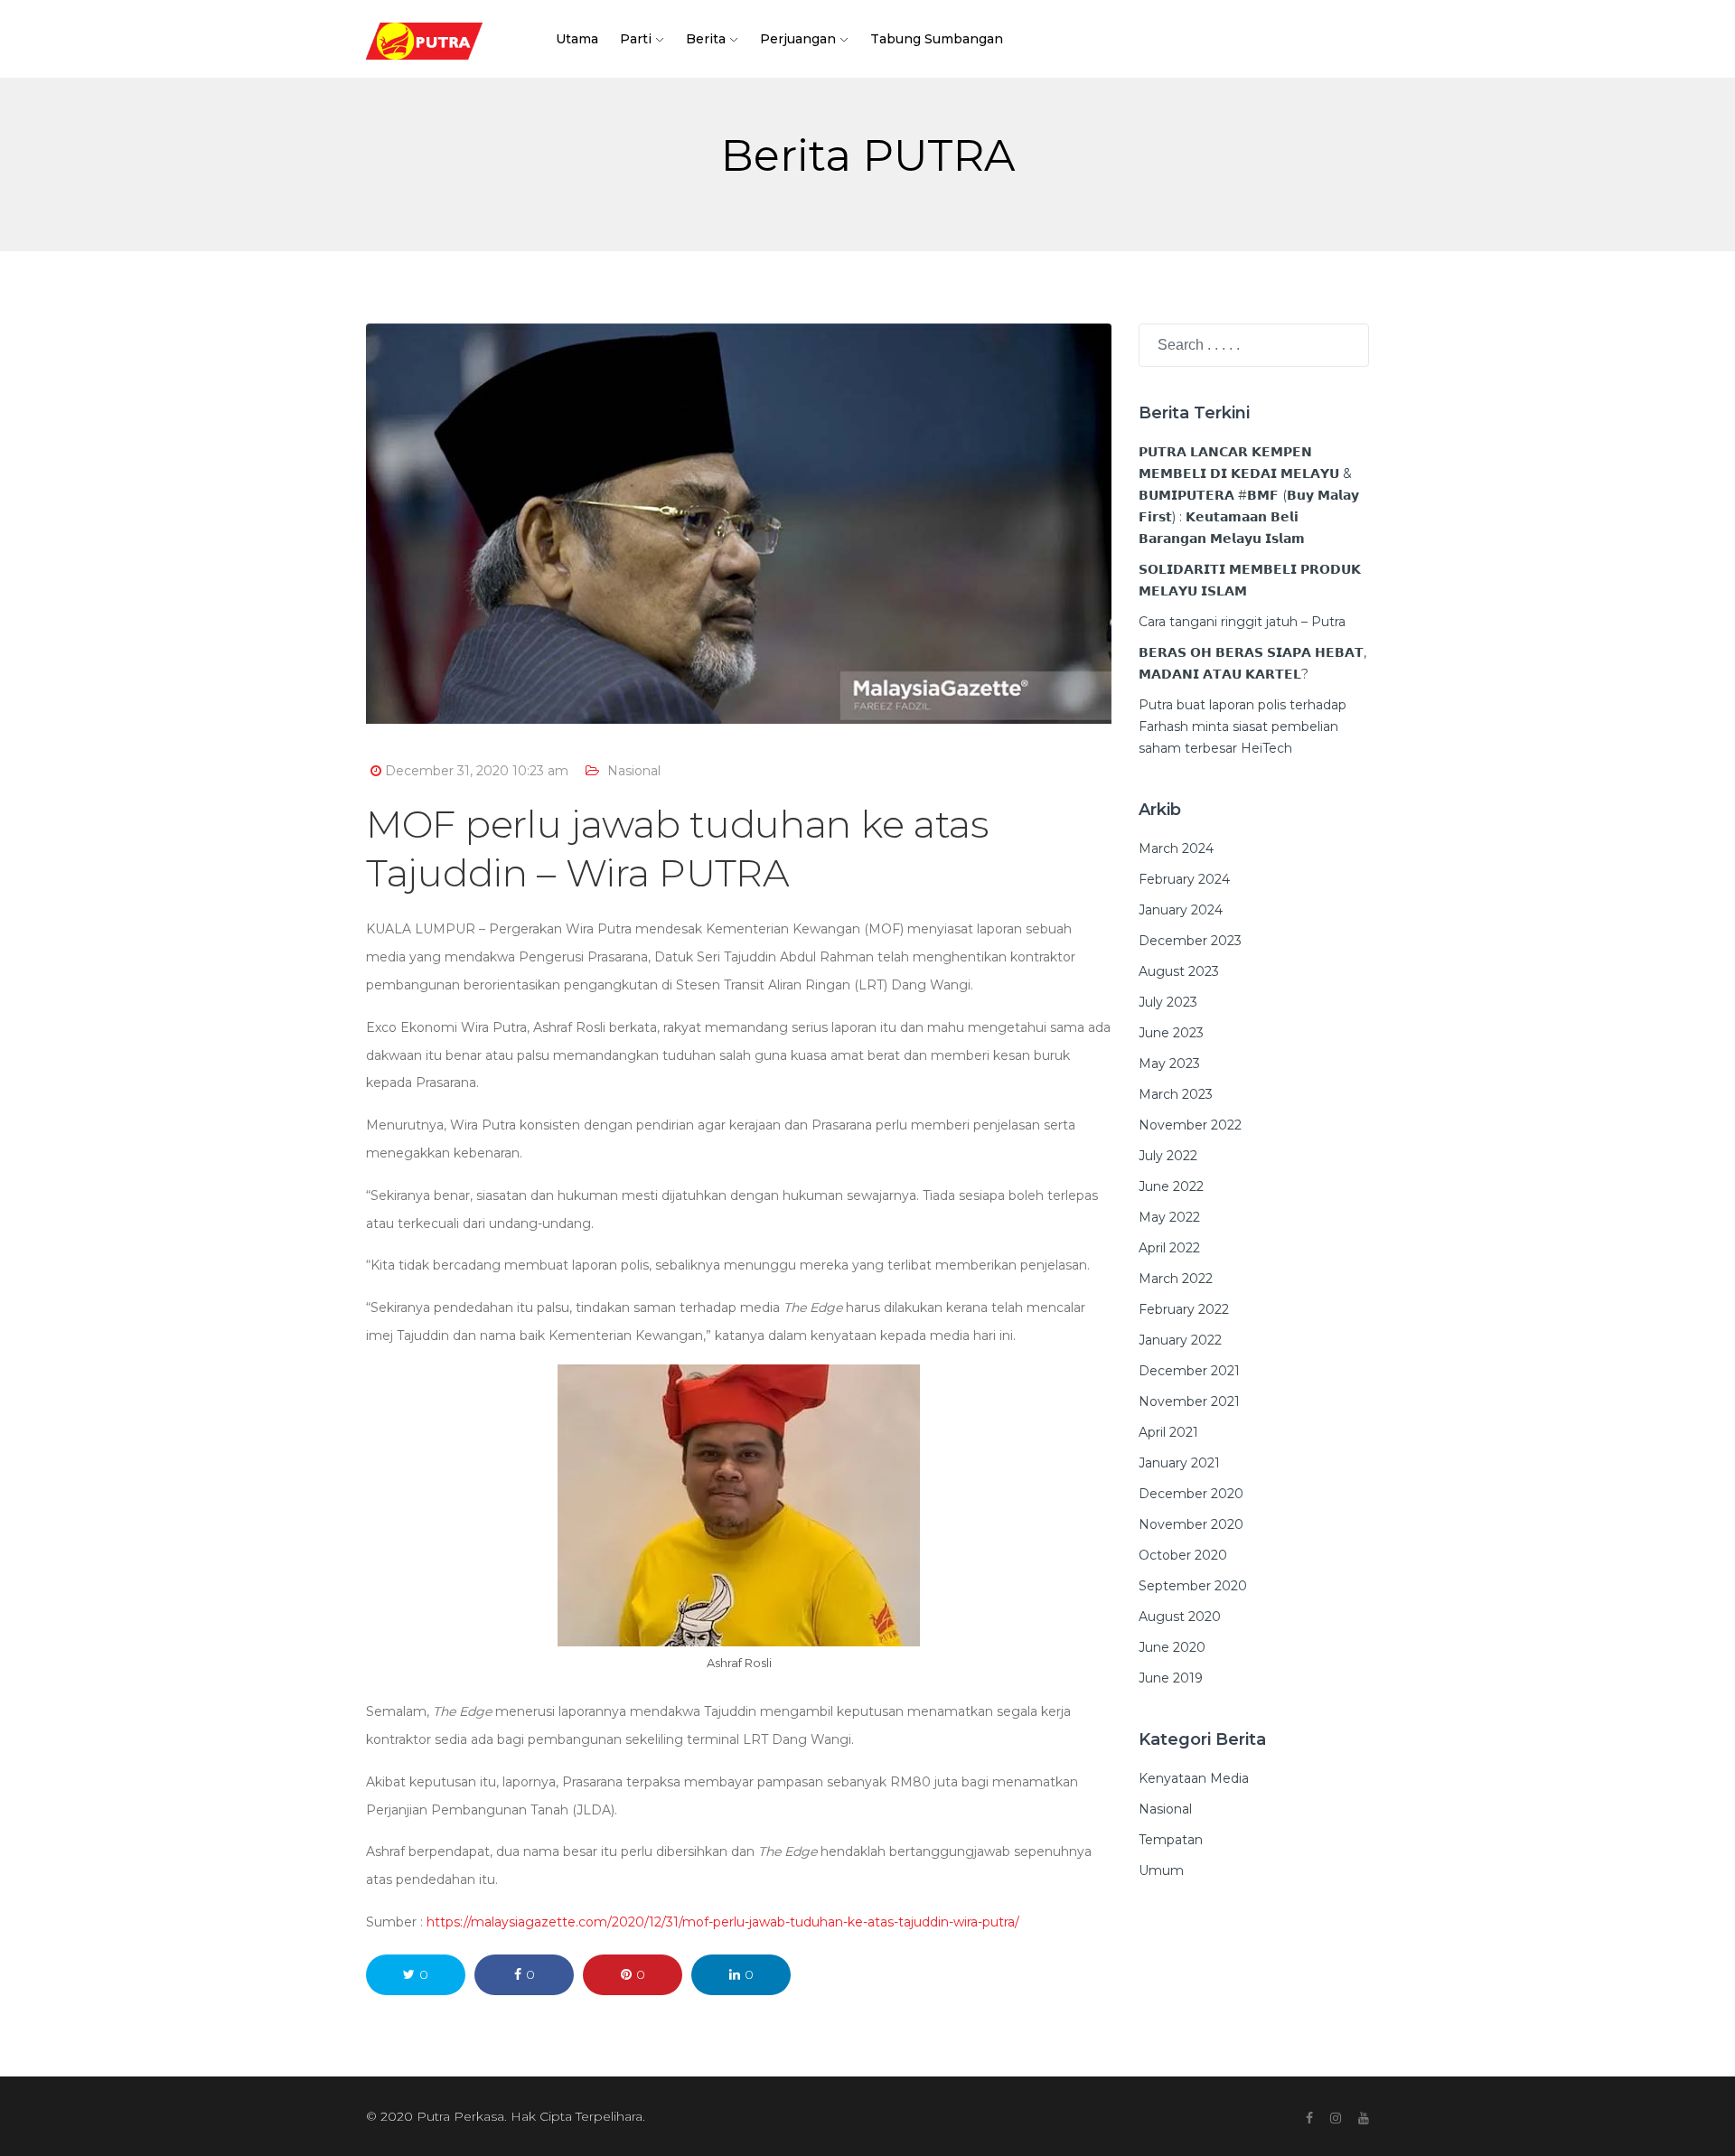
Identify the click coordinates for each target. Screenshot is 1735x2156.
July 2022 (1168, 1156)
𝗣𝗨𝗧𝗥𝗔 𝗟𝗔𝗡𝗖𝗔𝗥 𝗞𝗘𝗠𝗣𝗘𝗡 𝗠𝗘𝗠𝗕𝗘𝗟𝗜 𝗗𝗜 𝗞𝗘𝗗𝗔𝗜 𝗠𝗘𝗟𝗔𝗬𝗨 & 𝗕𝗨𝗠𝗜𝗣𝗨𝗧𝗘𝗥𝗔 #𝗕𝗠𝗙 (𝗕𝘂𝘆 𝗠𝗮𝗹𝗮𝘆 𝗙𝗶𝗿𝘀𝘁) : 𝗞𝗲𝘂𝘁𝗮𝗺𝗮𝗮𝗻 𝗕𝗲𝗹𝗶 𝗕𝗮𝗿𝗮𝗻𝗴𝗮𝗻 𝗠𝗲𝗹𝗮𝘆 (1249, 495)
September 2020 (1193, 1586)
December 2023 (1190, 941)
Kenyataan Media (1194, 1778)
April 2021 (1168, 1432)
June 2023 (1171, 1033)
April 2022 (1169, 1248)
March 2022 (1176, 1279)
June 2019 (1171, 1678)
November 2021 (1189, 1401)
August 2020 (1180, 1617)
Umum (1161, 1870)
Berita (706, 39)
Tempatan (1171, 1840)
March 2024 (1176, 848)
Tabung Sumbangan (937, 39)
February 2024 (1184, 879)
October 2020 (1183, 1555)
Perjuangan (798, 39)
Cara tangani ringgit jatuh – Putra (1242, 622)
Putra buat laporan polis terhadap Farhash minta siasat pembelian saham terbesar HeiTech (1243, 726)
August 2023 (1179, 971)
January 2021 (1179, 1463)
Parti (636, 39)
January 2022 (1180, 1340)
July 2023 (1168, 1002)
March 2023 (1176, 1094)
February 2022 (1184, 1309)
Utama (577, 39)
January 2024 (1181, 910)
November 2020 (1191, 1524)
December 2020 (1191, 1494)
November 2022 (1190, 1125)
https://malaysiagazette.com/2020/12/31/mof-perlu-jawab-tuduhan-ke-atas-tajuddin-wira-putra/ (723, 1922)
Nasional (634, 771)
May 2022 (1169, 1217)
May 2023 (1169, 1064)
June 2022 (1171, 1186)
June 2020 (1172, 1647)
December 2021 (1189, 1371)
